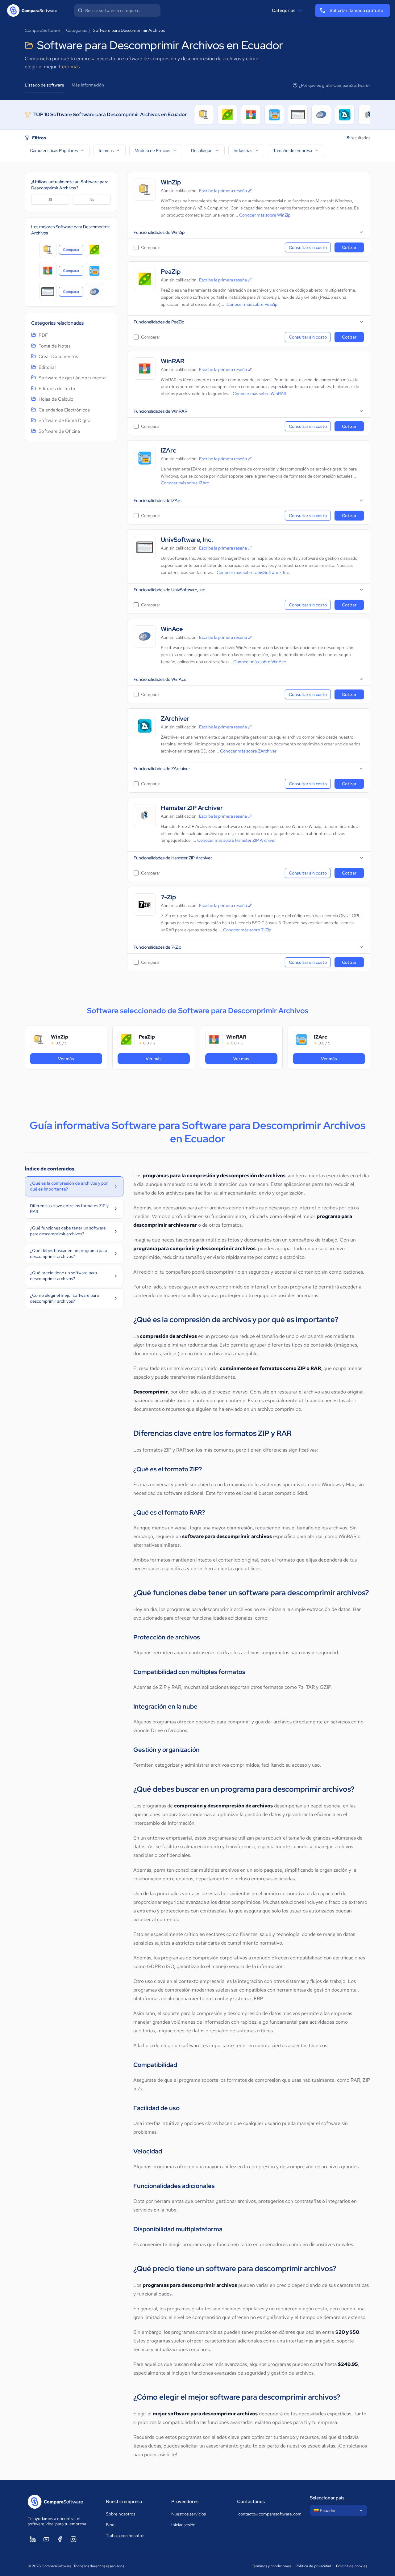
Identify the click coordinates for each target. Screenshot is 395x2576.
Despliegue (202, 150)
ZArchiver (175, 719)
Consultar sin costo (308, 247)
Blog (110, 2525)
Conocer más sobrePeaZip (252, 304)
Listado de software (44, 85)
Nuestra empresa (124, 2502)
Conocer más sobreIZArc (185, 483)
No (92, 200)
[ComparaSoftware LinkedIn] (33, 2539)
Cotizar (349, 247)
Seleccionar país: (328, 2498)
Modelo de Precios (152, 150)
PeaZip (171, 272)
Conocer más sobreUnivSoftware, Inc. (253, 572)
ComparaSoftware (42, 30)
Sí (50, 200)
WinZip (171, 182)
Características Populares (54, 150)
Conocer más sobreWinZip (265, 215)
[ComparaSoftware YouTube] (46, 2539)
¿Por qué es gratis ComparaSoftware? (335, 85)
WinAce (172, 629)
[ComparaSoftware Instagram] (73, 2539)
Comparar (73, 251)
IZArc (168, 451)
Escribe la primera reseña (223, 191)
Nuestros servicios (189, 2514)
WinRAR (173, 361)
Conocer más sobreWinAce (260, 662)
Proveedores (185, 2502)
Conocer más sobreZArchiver (248, 751)
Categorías (284, 11)
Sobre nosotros (121, 2514)
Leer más (69, 67)
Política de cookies (352, 2566)
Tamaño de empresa (293, 150)
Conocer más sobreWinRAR (260, 394)
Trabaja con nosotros (126, 2536)
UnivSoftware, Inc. (187, 540)
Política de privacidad (313, 2566)
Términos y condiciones (271, 2566)
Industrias (243, 150)
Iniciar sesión (183, 2525)
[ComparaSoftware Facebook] (60, 2539)
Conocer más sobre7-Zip (247, 930)
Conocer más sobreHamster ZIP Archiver (237, 840)
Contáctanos (251, 2502)
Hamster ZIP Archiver (192, 808)
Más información (88, 85)
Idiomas (106, 150)
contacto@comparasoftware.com (268, 2514)
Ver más (76, 1058)
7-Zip (168, 897)
